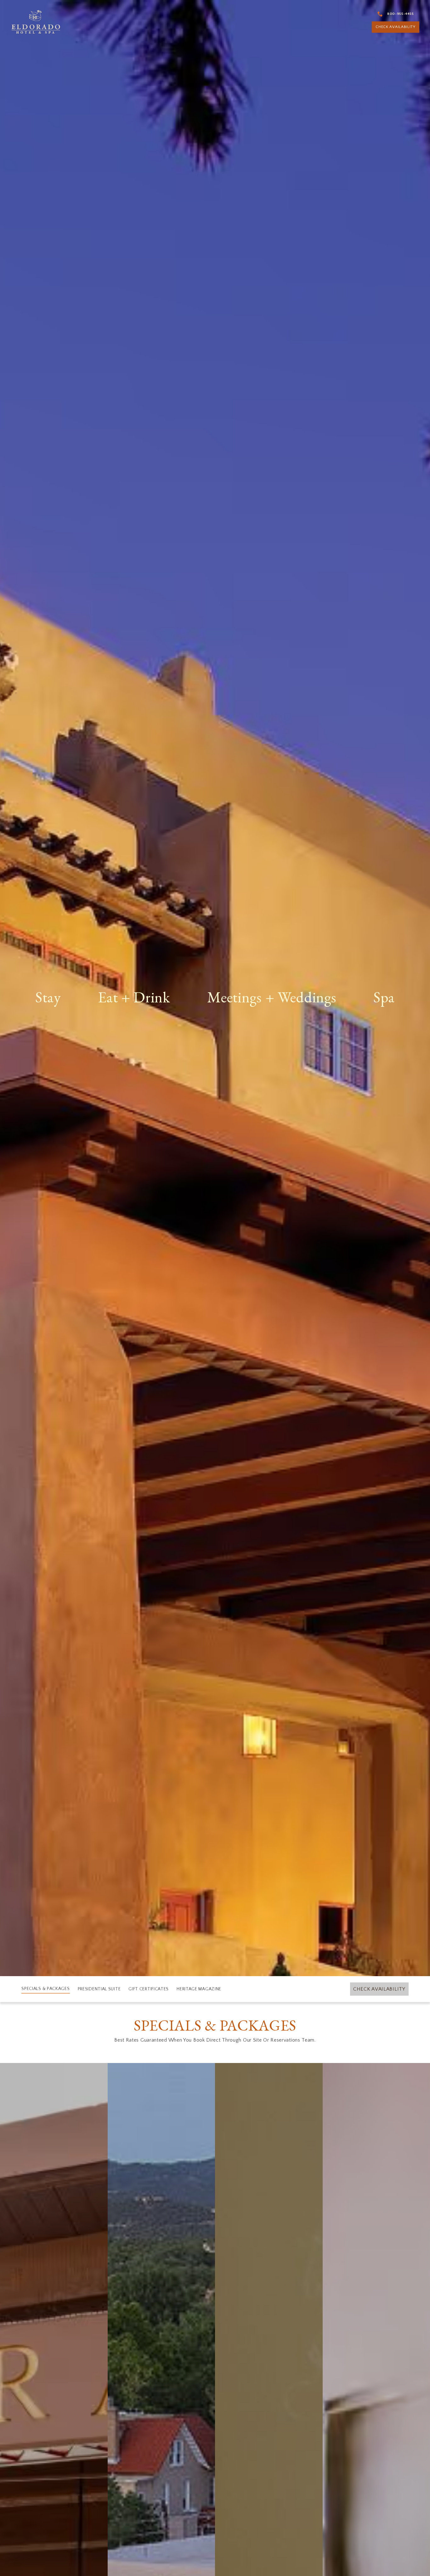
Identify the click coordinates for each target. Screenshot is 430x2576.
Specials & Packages (45, 1988)
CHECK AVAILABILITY (396, 27)
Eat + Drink (134, 998)
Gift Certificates (149, 1989)
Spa (384, 998)
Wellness (373, 1022)
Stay (48, 998)
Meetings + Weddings (272, 998)
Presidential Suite (99, 1989)
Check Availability (379, 1989)
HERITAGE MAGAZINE (199, 1989)
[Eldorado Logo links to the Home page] (36, 22)
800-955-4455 (400, 14)
